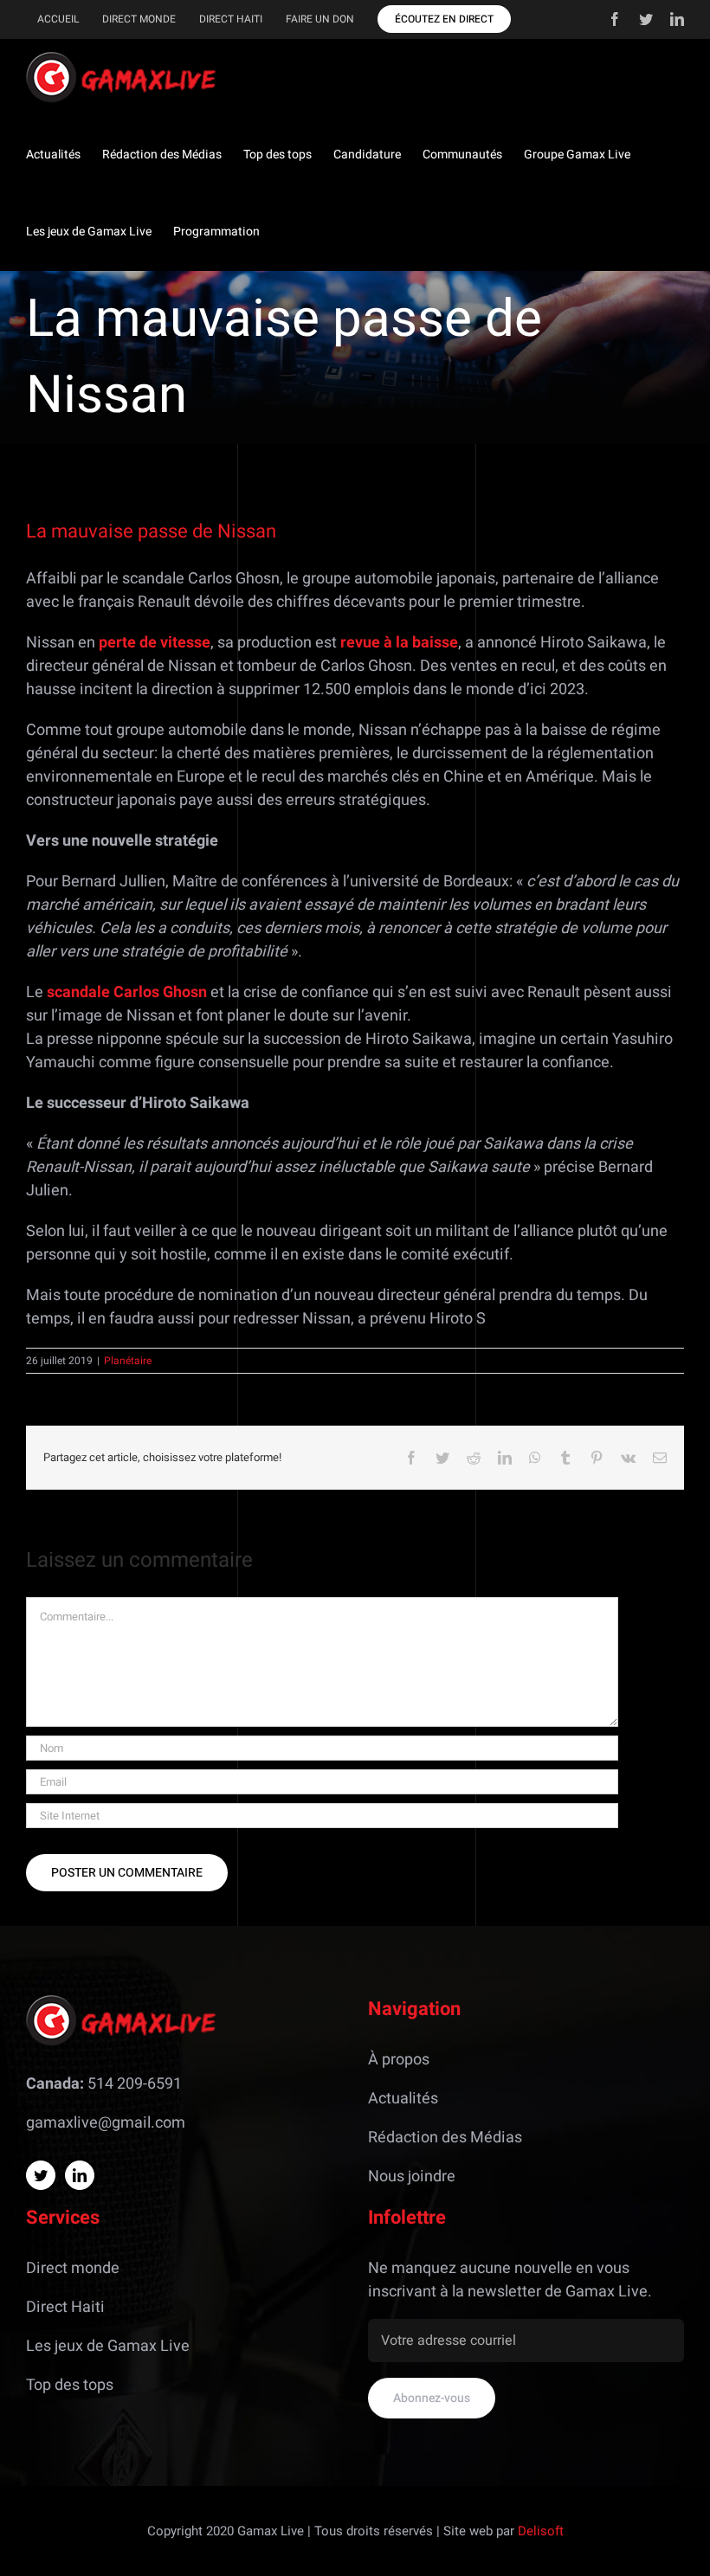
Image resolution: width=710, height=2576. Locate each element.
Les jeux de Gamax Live (108, 2346)
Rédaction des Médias (445, 2138)
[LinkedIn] (80, 2175)
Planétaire (128, 1361)
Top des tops (70, 2385)
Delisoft (541, 2531)
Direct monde (73, 2268)
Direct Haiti (65, 2307)
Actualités (403, 2099)
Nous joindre (412, 2177)
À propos (399, 2060)
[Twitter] (41, 2175)
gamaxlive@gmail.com (106, 2123)
